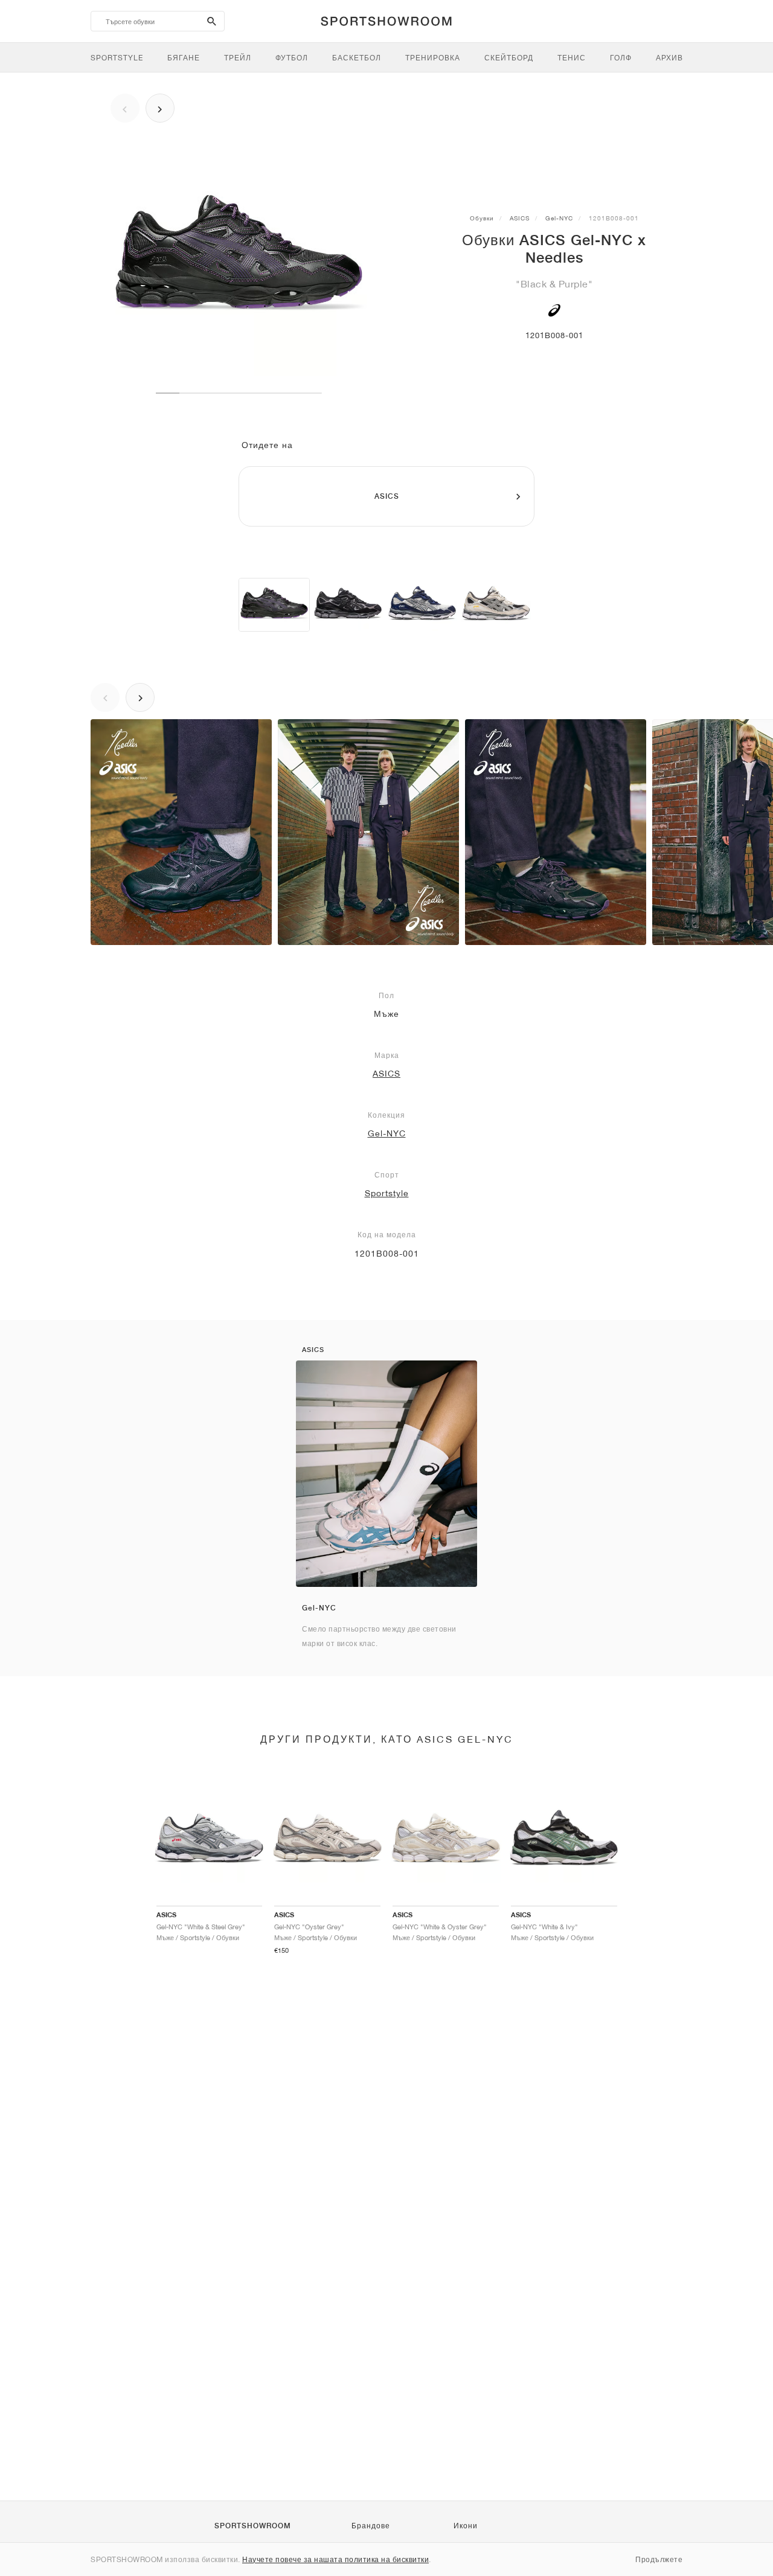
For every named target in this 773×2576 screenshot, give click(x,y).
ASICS (520, 218)
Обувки (482, 218)
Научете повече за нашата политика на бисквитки (335, 2559)
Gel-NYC (559, 218)
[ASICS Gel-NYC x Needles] (274, 605)
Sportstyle (387, 1193)
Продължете (659, 2559)
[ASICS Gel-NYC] (348, 605)
